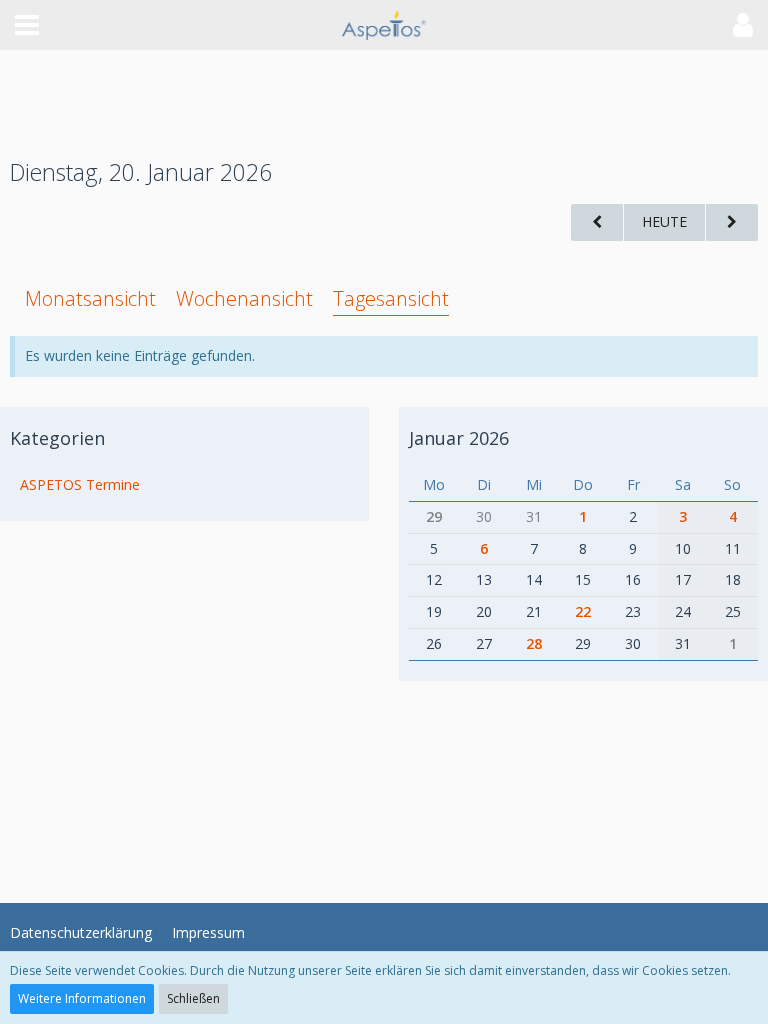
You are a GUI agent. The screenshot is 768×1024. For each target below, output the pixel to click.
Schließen (193, 998)
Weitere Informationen (82, 998)
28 (534, 643)
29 (434, 516)
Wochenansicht (244, 298)
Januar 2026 (459, 438)
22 (583, 611)
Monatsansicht (90, 298)
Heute (664, 221)
